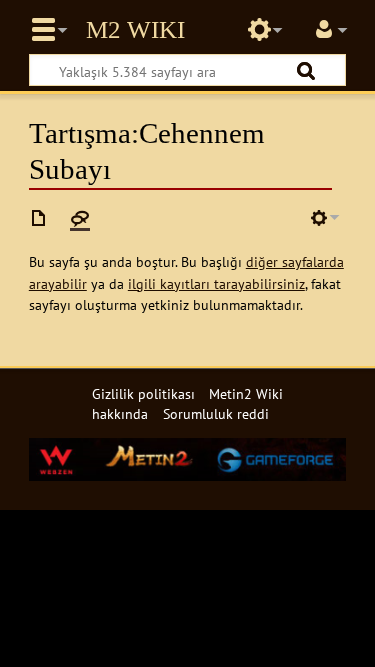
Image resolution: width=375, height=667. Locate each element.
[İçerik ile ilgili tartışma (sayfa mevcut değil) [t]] (80, 218)
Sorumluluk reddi (216, 413)
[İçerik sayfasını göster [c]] (39, 218)
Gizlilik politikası (143, 393)
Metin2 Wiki (135, 30)
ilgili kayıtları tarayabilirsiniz (216, 283)
